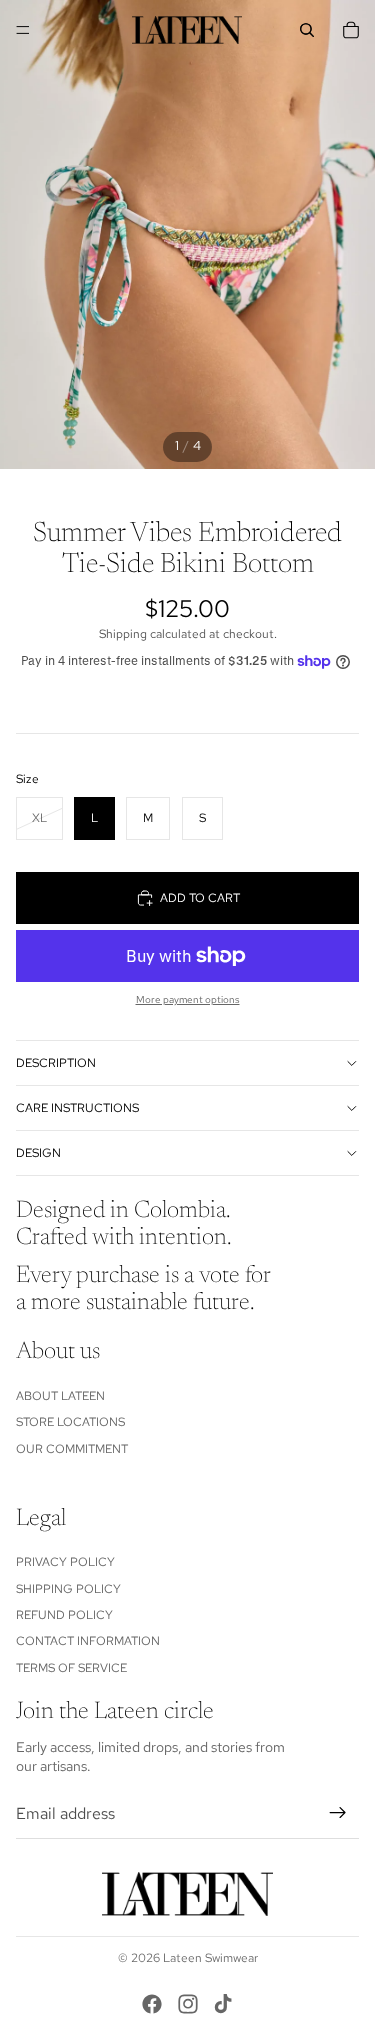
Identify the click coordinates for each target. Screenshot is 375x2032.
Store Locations (70, 1422)
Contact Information (88, 1641)
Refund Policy (64, 1615)
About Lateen (60, 1396)
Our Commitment (72, 1449)
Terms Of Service (71, 1668)
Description (56, 1063)
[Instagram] (188, 2004)
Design (38, 1153)
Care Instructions (77, 1108)
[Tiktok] (223, 2004)
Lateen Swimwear (210, 1958)
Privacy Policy (65, 1562)
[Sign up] (338, 1814)
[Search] (307, 30)
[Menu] (23, 30)
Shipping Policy (68, 1589)
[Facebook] (152, 2004)
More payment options (188, 999)
